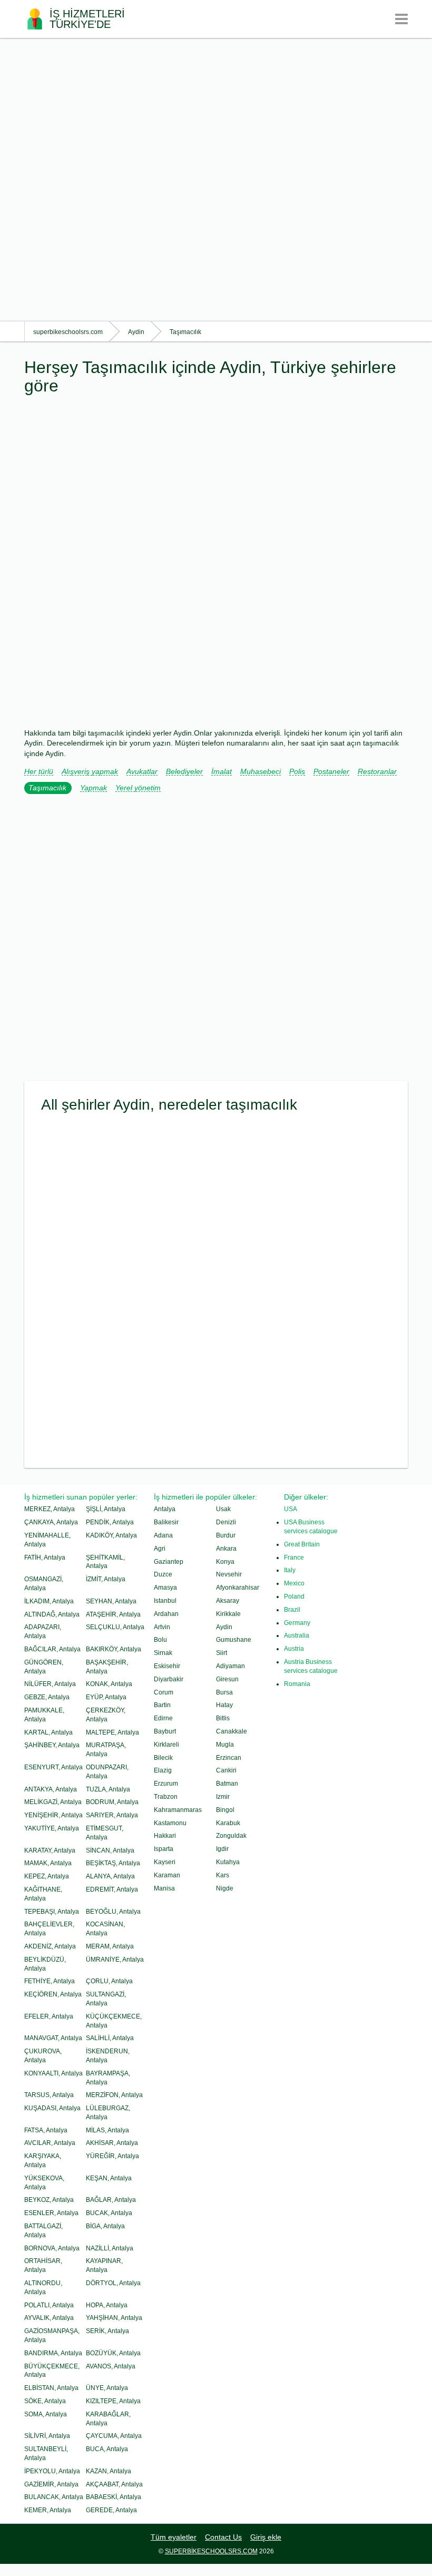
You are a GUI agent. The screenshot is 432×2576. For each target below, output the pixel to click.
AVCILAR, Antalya (50, 2143)
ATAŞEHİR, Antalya (113, 1614)
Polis (297, 772)
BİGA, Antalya (105, 2226)
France (294, 1558)
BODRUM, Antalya (112, 1802)
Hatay (224, 1705)
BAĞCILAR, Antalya (52, 1649)
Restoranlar (377, 772)
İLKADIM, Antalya (49, 1601)
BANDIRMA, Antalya (53, 2353)
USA (291, 1509)
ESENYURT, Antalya (53, 1767)
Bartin (162, 1705)
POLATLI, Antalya (49, 2305)
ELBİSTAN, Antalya (51, 2388)
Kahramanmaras (178, 1810)
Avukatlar (142, 772)
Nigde (225, 1888)
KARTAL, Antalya (48, 1732)
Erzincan (229, 1758)
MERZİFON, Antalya (114, 2095)
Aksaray (228, 1601)
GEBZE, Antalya (47, 1697)
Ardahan (166, 1614)
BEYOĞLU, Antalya (113, 1912)
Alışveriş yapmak (90, 772)
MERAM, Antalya (110, 1946)
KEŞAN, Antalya (109, 2178)
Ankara (226, 1549)
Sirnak (163, 1653)
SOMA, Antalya (46, 2414)
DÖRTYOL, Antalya (113, 2283)
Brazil (292, 1610)
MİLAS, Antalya (107, 2130)
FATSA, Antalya (46, 2130)
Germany (297, 1623)
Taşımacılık (47, 788)
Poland (294, 1596)
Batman (227, 1784)
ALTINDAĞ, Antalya (52, 1614)
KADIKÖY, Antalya (111, 1535)
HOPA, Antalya (107, 2305)
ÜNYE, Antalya (107, 2388)
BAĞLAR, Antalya (111, 2200)
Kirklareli (166, 1745)
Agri (160, 1549)
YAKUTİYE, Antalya (52, 1828)
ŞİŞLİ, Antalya (106, 1509)
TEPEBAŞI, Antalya (52, 1912)
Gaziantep (169, 1562)
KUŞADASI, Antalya (52, 2108)
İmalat (222, 772)
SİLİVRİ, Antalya (47, 2436)
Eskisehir (167, 1666)
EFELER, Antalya (49, 2016)
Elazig (163, 1770)
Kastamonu (170, 1823)
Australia (297, 1635)
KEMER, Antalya (48, 2510)
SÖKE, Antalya (45, 2401)
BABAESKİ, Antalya (114, 2497)
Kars (223, 1875)
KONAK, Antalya (109, 1684)
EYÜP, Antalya (106, 1697)
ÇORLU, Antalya (109, 1981)
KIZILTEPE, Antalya (113, 2401)
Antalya (165, 1509)
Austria (294, 1649)
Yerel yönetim (138, 788)
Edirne (163, 1718)
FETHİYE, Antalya (50, 1981)
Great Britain (302, 1544)
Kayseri (165, 1862)
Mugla (225, 1745)
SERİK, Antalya (107, 2331)
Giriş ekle (266, 2537)
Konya (225, 1562)
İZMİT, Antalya (106, 1579)
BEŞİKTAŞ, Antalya (113, 1863)
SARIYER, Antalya (112, 1815)
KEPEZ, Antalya (47, 1876)
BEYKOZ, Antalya (49, 2200)
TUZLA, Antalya (108, 1789)
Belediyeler (184, 772)
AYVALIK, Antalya (49, 2318)
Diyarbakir (169, 1679)
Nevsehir (229, 1574)
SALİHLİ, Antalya (110, 2038)
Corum (164, 1692)
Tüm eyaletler (174, 2537)
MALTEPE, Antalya (112, 1732)
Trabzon (166, 1797)
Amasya (165, 1588)
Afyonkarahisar (238, 1588)
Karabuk (228, 1823)
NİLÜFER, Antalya (50, 1684)
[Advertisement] (216, 179)
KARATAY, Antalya (50, 1850)
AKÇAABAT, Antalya (114, 2484)
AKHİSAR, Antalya (112, 2143)
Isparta (164, 1849)
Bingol (225, 1810)
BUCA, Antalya (107, 2449)
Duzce (163, 1574)
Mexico (294, 1583)
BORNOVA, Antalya (52, 2248)
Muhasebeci (261, 772)
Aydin (224, 1627)
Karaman (167, 1875)
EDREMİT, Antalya (112, 1889)
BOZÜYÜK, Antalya (113, 2353)
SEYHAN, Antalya (111, 1601)
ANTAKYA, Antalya (51, 1789)
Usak (223, 1509)
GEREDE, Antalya (111, 2510)
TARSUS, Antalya (49, 2095)
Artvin (162, 1627)
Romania (297, 1684)
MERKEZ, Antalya (50, 1509)
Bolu (160, 1640)
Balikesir (166, 1522)
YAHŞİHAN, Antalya (114, 2318)
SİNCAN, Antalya (110, 1850)
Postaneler (331, 772)
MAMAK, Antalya (48, 1863)
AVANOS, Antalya (111, 2366)
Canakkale (232, 1731)
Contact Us (223, 2537)
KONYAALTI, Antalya (53, 2073)
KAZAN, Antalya (109, 2471)
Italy (290, 1570)
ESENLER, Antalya (51, 2213)
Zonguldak (231, 1836)
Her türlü (39, 772)
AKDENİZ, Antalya (50, 1946)
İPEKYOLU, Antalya (52, 2471)
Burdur (226, 1535)
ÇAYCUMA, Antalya (114, 2436)
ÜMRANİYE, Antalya (115, 1960)
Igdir (222, 1849)
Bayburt (165, 1731)
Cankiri (226, 1770)
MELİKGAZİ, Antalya (53, 1802)
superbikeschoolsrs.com (211, 2551)
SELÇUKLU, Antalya (115, 1627)
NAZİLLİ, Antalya (110, 2248)
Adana (163, 1535)
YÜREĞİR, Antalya (112, 2156)
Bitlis (223, 1718)
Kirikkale (228, 1614)
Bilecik (163, 1758)
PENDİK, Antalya (110, 1522)
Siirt (222, 1653)
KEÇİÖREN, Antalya (53, 1994)
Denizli (226, 1522)
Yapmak (94, 788)
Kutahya (228, 1862)
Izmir (223, 1797)
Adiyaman (230, 1666)
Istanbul (165, 1601)
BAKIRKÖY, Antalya (114, 1649)
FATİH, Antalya (45, 1558)
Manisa (164, 1888)
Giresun (227, 1679)
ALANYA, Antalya (110, 1876)
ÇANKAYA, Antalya (51, 1522)
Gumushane (234, 1640)
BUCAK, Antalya (109, 2213)
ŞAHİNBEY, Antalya (52, 1745)
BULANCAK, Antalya (54, 2497)
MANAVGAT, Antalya (53, 2038)
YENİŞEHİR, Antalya (53, 1815)
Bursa (224, 1692)
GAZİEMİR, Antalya (51, 2484)
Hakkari (165, 1836)
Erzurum (166, 1784)
